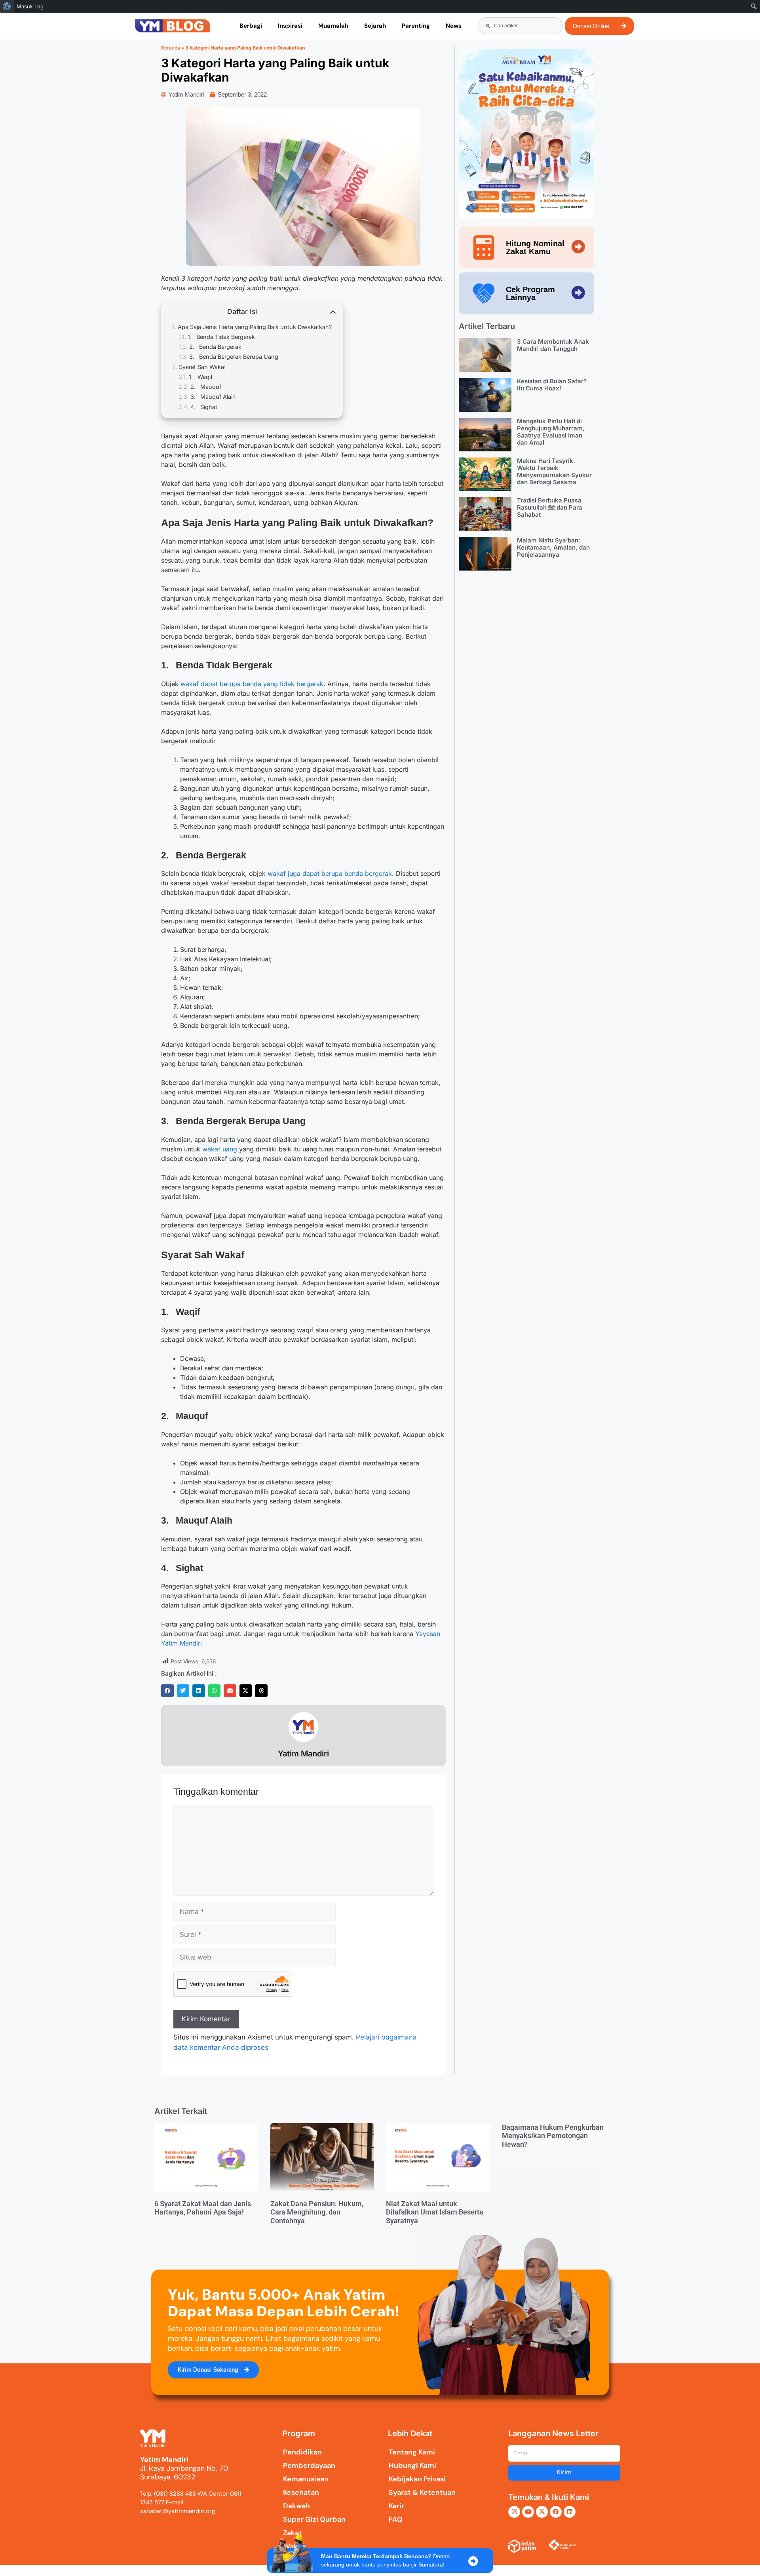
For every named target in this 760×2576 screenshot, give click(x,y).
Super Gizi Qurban (314, 2519)
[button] (167, 1691)
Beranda (171, 48)
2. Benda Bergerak (215, 347)
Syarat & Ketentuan (422, 2492)
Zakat (293, 2533)
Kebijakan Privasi (417, 2479)
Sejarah (375, 26)
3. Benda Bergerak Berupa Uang (234, 357)
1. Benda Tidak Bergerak (221, 337)
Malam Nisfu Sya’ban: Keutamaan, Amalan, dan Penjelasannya (553, 547)
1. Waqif (201, 377)
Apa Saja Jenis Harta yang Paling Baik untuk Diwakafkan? (255, 327)
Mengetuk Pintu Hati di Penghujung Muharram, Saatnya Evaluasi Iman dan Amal (551, 432)
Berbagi (251, 26)
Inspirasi (290, 26)
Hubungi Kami (412, 2466)
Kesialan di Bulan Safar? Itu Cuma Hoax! (552, 385)
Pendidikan (302, 2452)
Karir (396, 2506)
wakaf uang (220, 1149)
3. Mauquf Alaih (213, 397)
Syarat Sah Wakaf (202, 367)
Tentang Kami (412, 2452)
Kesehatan (301, 2492)
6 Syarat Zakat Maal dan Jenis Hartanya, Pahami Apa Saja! (203, 2208)
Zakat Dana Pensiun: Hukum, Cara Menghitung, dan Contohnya (317, 2212)
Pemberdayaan (309, 2466)
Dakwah (296, 2506)
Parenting (416, 26)
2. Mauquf (206, 387)
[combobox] (521, 26)
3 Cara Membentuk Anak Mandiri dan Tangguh (553, 345)
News (454, 26)
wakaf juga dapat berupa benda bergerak (330, 873)
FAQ (396, 2519)
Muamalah (333, 26)
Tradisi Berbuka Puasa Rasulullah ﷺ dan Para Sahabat (550, 507)
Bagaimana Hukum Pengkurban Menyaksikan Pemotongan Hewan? (553, 2136)
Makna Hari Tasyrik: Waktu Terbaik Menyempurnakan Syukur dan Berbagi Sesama (554, 471)
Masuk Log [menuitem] (30, 6)
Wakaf (294, 2546)
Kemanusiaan (306, 2479)
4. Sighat (204, 407)
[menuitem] (7, 6)
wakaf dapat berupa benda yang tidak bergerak (252, 684)
